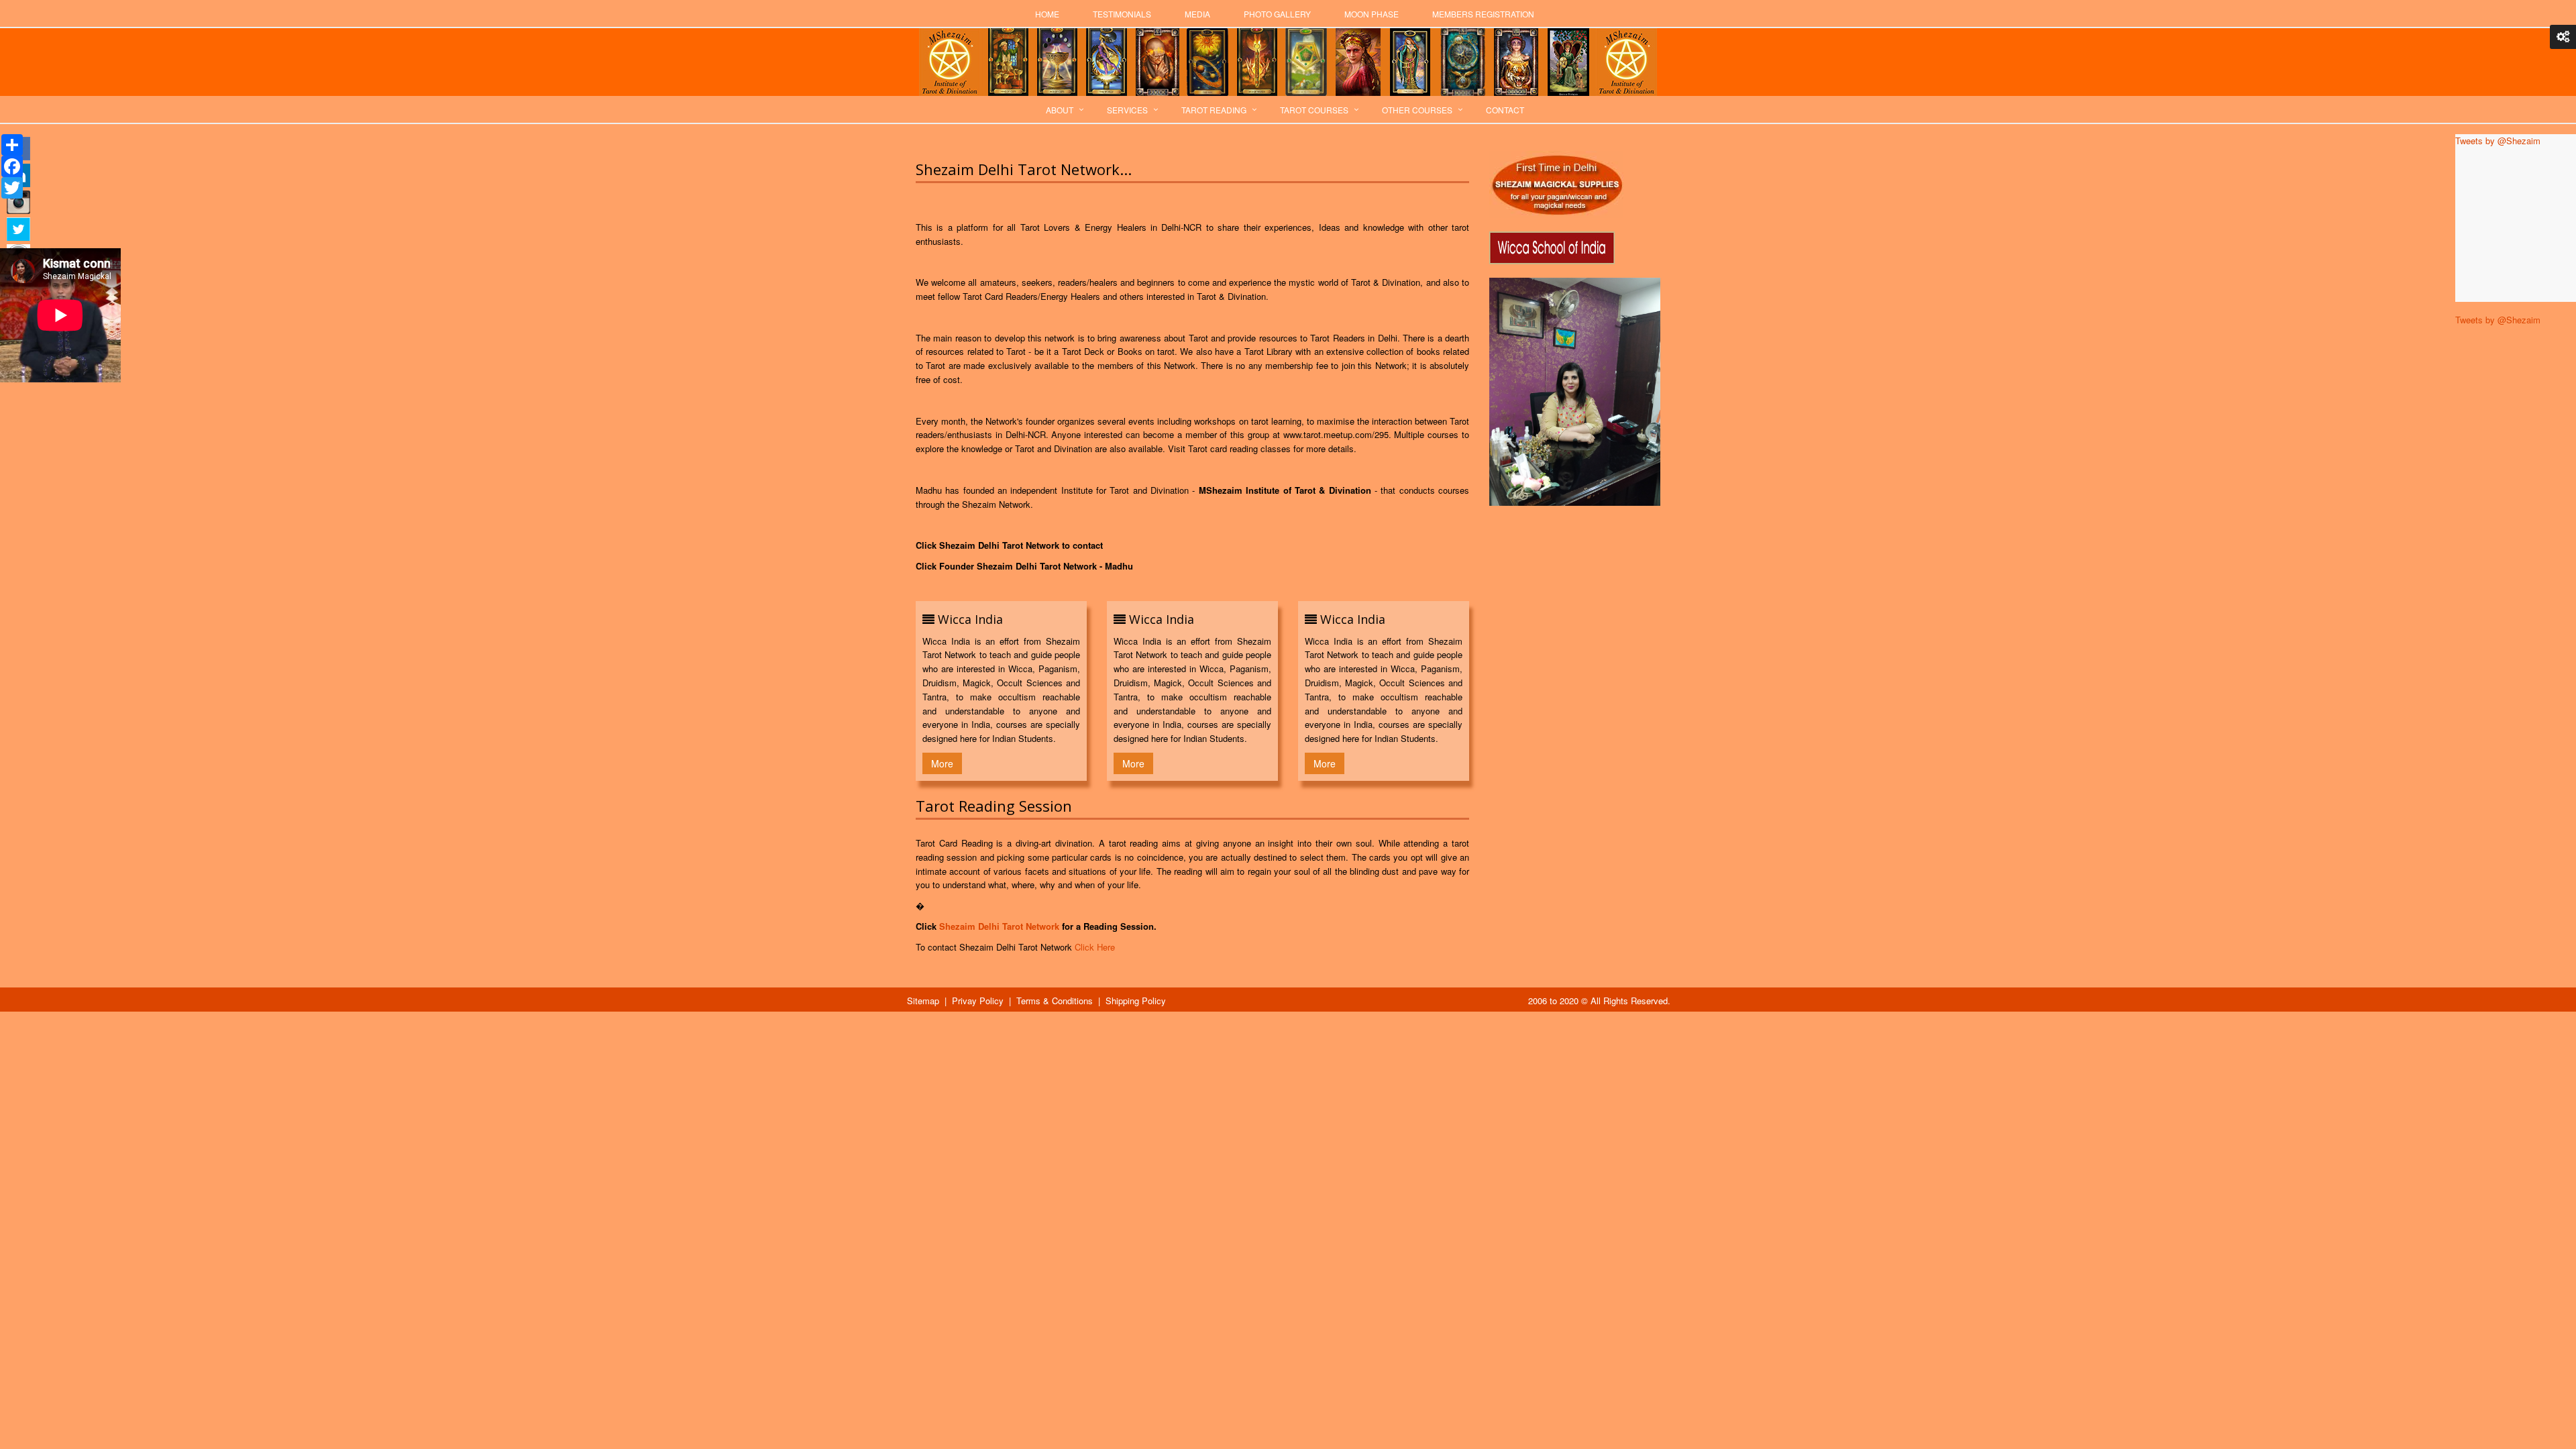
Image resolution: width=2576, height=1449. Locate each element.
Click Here (1095, 947)
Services (1127, 110)
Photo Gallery (1277, 14)
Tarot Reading (1214, 110)
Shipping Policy (1136, 1001)
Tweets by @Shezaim (2498, 320)
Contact (1505, 110)
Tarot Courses (1314, 110)
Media (1197, 14)
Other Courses (1417, 110)
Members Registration (1483, 14)
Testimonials (1122, 14)
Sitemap (923, 1001)
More (942, 763)
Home (1047, 14)
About (1060, 110)
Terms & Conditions (1055, 1001)
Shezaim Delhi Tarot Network (999, 926)
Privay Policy (978, 1001)
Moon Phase (1372, 14)
